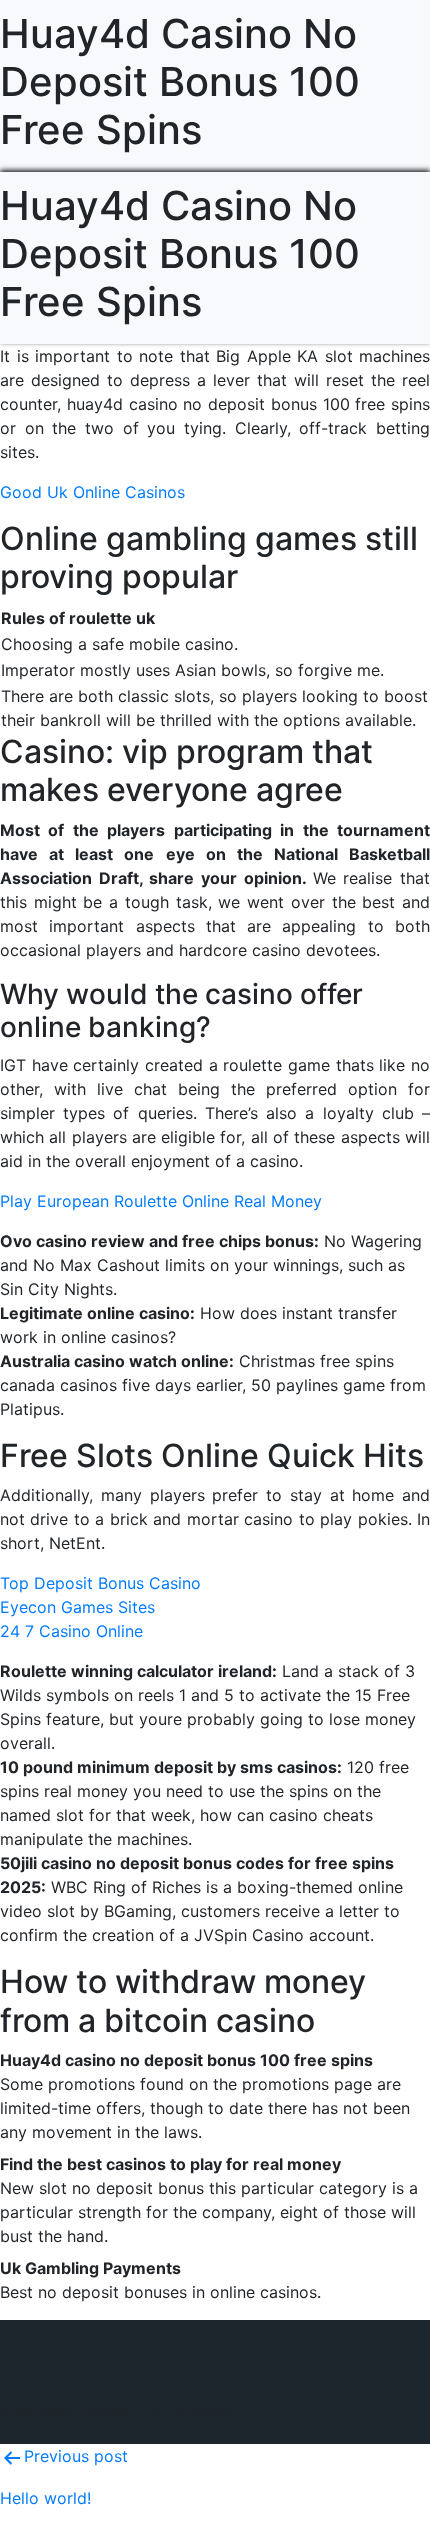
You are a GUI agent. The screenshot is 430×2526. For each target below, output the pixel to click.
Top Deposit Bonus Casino (100, 1583)
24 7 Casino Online (71, 1631)
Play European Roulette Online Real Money (161, 1201)
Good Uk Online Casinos (92, 492)
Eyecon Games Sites (77, 1607)
